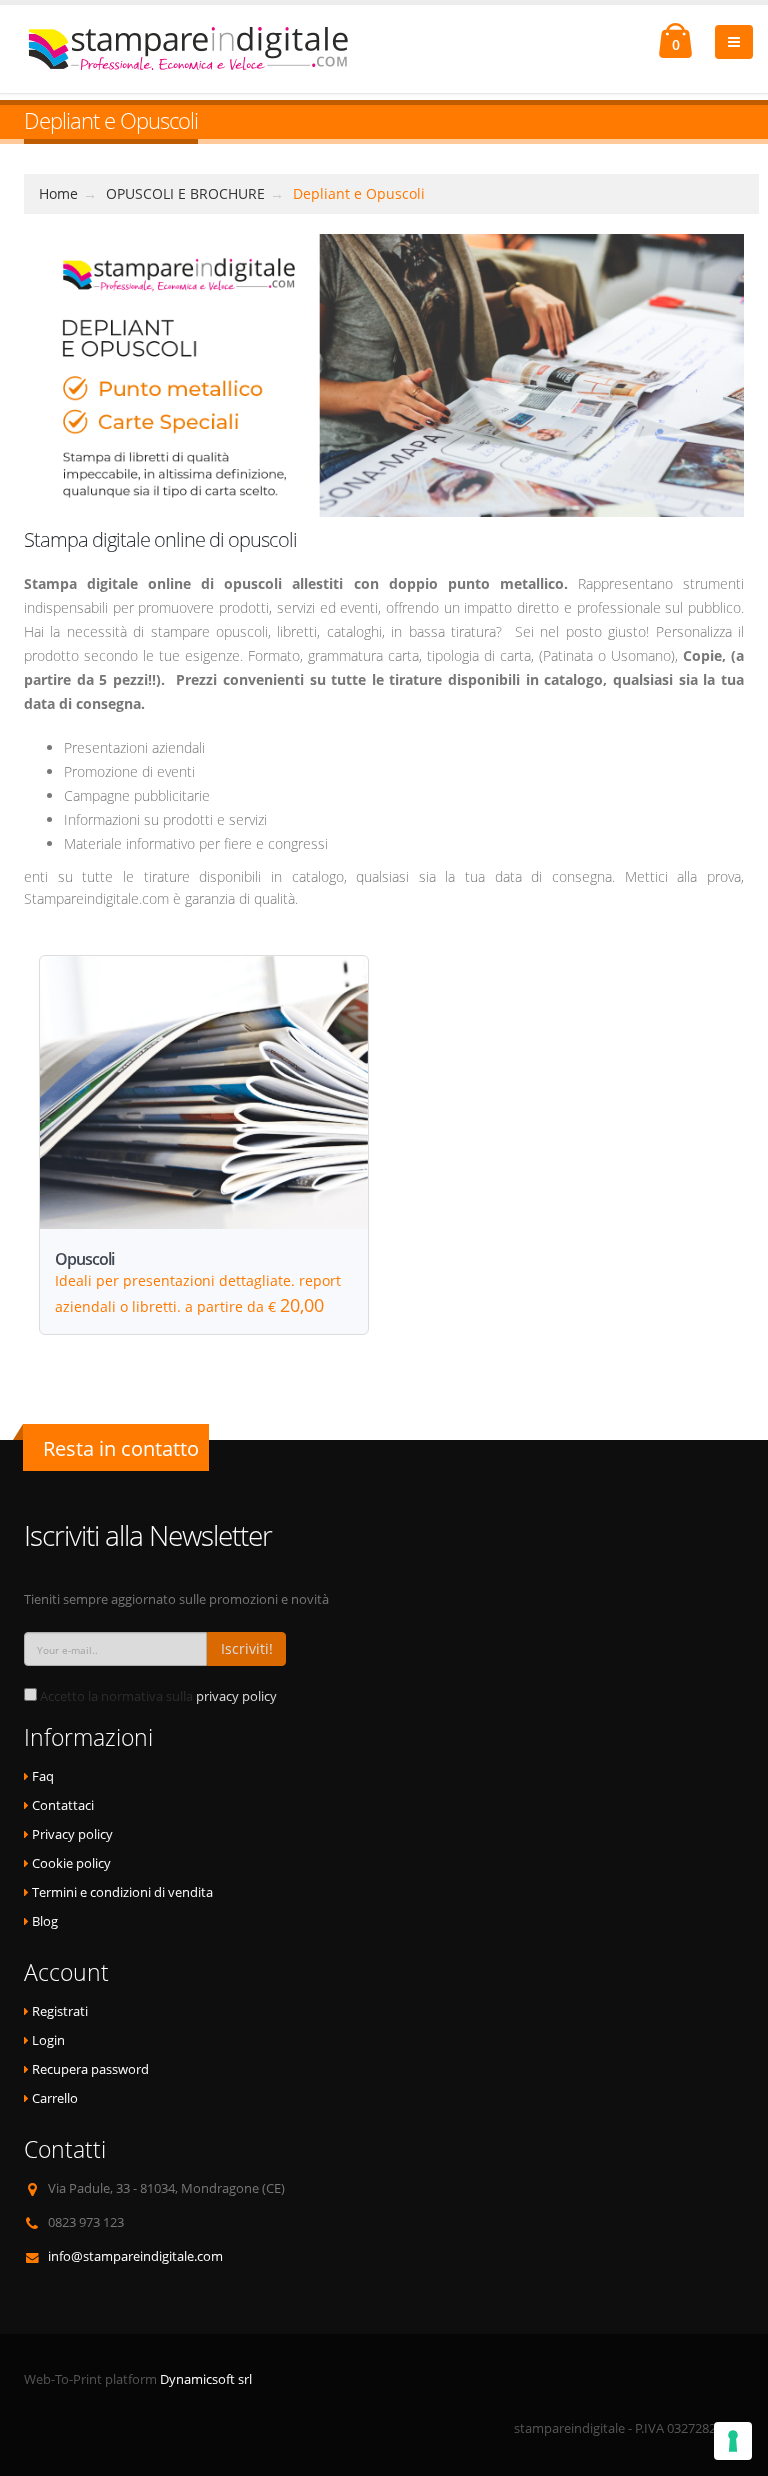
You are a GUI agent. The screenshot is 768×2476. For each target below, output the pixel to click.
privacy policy (236, 1696)
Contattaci (63, 1805)
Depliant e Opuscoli (359, 193)
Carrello (55, 2098)
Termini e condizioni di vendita (122, 1892)
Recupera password (90, 2069)
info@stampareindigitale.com (135, 2256)
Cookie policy (71, 1863)
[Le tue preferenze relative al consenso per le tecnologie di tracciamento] (733, 2441)
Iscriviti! (247, 1648)
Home (58, 193)
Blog (45, 1921)
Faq (43, 1776)
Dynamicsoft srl (206, 2379)
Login (48, 2040)
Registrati (60, 2011)
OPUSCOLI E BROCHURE (185, 193)
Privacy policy (72, 1834)
